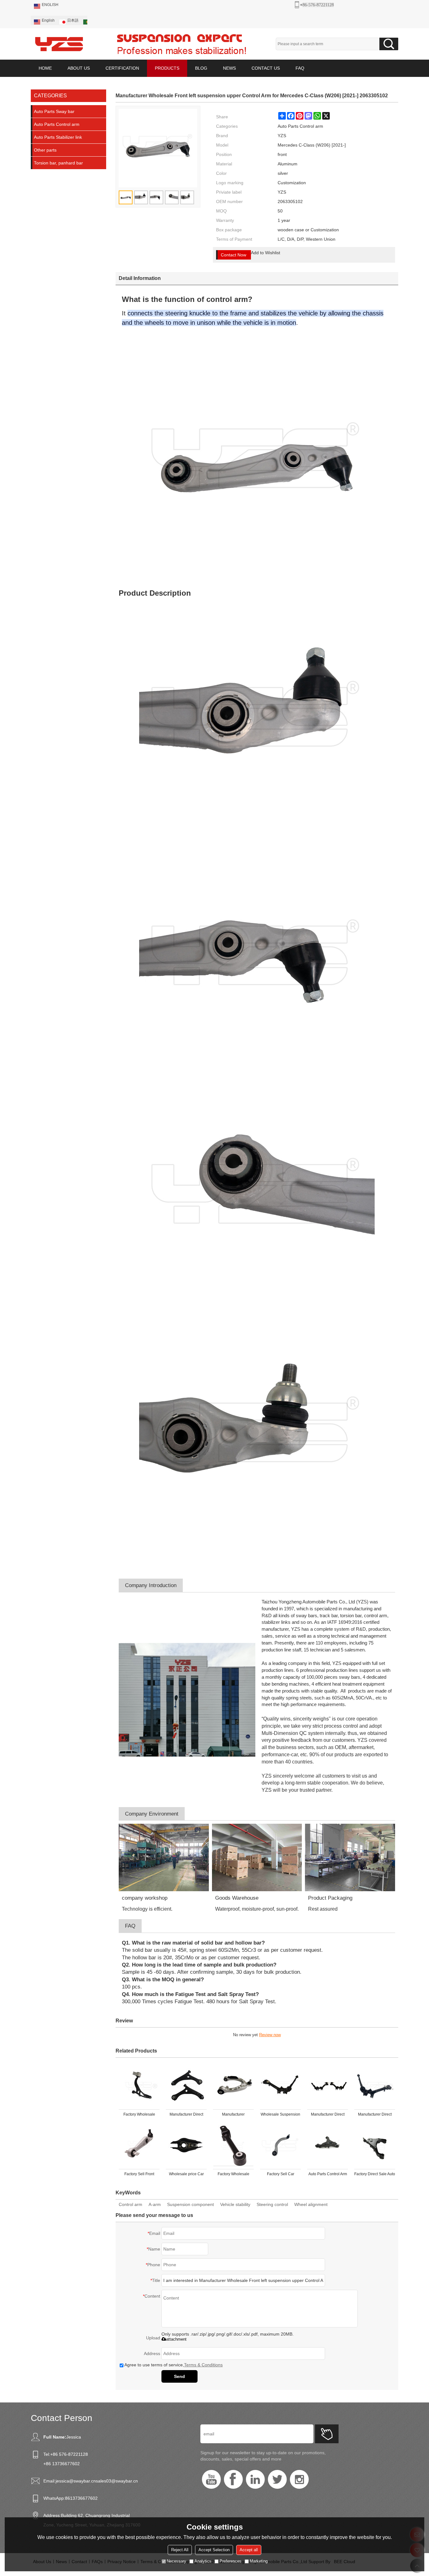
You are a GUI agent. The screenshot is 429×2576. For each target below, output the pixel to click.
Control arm (130, 2204)
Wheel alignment (311, 2204)
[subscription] (327, 2434)
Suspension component (190, 2204)
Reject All (180, 2550)
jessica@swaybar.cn (76, 2481)
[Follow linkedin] (255, 2479)
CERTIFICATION (122, 68)
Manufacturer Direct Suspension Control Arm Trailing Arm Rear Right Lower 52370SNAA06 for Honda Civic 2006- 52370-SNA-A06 (375, 2116)
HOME (45, 68)
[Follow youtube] (211, 2479)
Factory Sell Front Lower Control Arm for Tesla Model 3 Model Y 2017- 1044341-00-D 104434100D (139, 2175)
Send (179, 2376)
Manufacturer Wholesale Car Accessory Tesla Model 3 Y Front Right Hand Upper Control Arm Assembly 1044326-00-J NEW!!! (234, 2116)
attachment (176, 2339)
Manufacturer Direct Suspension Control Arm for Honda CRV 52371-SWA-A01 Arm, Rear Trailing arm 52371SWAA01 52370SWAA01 (328, 2116)
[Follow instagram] (299, 2479)
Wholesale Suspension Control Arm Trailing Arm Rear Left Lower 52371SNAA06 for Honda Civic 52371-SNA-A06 (280, 2116)
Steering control (272, 2204)
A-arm (155, 2204)
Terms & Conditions (203, 2365)
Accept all (249, 2550)
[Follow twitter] (277, 2479)
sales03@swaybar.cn (117, 2481)
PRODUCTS (167, 68)
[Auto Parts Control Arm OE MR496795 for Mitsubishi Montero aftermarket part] (328, 2146)
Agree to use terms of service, (174, 2365)
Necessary (176, 2561)
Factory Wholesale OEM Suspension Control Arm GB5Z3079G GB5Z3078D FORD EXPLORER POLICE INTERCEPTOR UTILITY (139, 2116)
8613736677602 (81, 2498)
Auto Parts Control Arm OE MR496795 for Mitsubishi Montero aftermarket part (328, 2175)
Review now (270, 2035)
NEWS (229, 68)
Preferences (231, 2561)
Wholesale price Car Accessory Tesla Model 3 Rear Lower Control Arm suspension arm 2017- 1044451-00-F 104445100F (186, 2175)
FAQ (300, 68)
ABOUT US (79, 68)
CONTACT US (266, 68)
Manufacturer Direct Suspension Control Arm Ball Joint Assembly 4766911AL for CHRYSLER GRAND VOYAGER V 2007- (186, 2116)
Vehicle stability (235, 2204)
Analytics (203, 2561)
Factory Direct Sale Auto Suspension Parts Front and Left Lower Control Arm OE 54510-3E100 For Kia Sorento (375, 2175)
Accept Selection (214, 2550)
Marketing (259, 2561)
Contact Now (234, 255)
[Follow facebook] (233, 2479)
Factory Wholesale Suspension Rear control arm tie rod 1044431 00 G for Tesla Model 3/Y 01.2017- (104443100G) (234, 2175)
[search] (389, 44)
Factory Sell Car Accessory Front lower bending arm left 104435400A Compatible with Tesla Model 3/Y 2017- (280, 2175)
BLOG (201, 68)
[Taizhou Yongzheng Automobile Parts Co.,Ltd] (59, 44)
